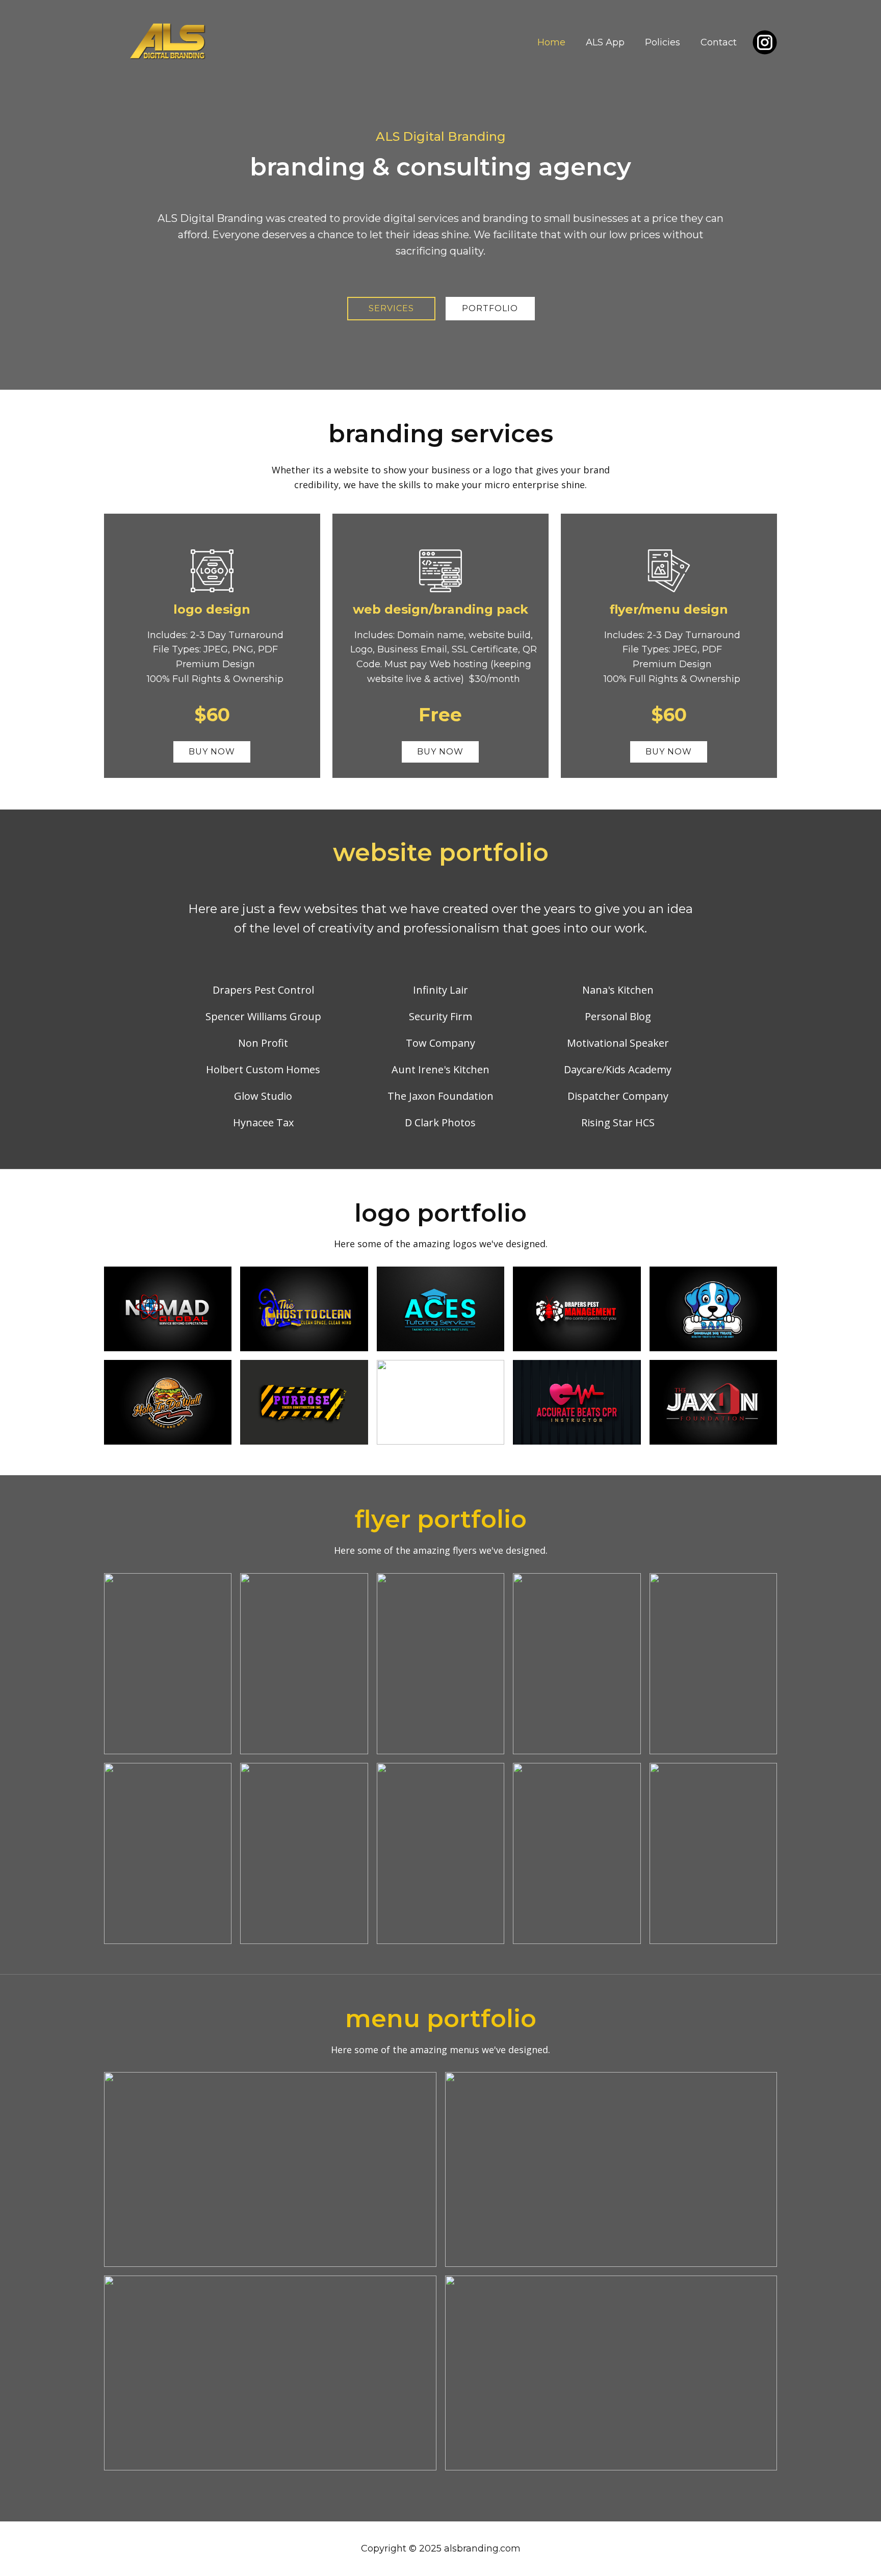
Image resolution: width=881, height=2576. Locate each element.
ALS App (605, 42)
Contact (719, 42)
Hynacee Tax (263, 1122)
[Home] (168, 43)
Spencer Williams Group (263, 1016)
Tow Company (440, 1043)
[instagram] (765, 42)
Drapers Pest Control (263, 990)
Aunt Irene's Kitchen (440, 1069)
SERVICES (391, 308)
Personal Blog (618, 1016)
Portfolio (490, 308)
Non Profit (263, 1043)
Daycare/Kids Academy (618, 1069)
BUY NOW (212, 752)
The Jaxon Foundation (440, 1096)
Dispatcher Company (618, 1096)
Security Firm (440, 1016)
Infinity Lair (440, 990)
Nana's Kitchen (618, 990)
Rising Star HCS (618, 1122)
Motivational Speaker (618, 1043)
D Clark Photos (440, 1122)
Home (551, 42)
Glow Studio (263, 1096)
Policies (663, 42)
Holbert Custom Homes (263, 1069)
